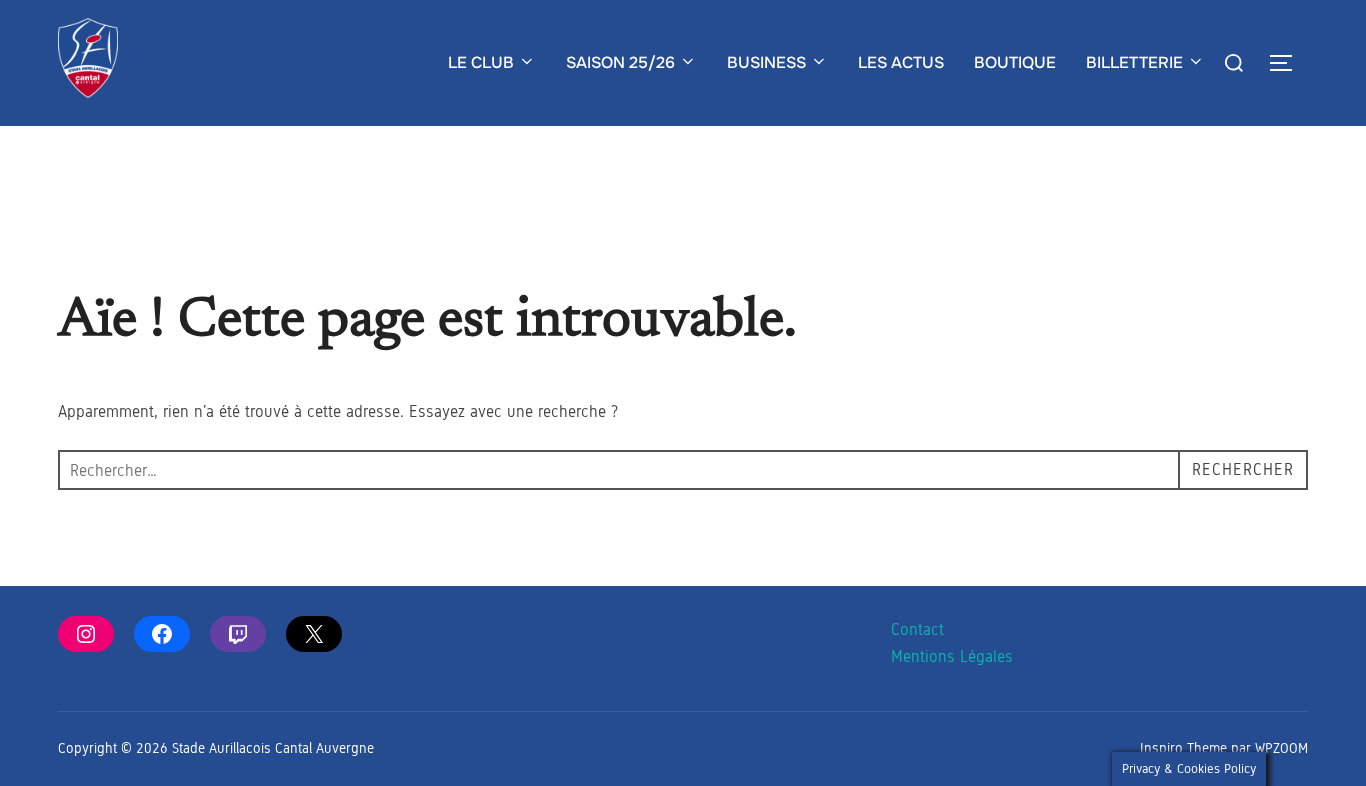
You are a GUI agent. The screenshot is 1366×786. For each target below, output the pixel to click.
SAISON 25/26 (620, 62)
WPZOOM (1281, 748)
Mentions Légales (952, 656)
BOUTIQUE (1015, 62)
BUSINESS (766, 62)
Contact (917, 629)
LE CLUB (481, 62)
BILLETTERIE (1134, 62)
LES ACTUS (901, 62)
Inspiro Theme (1183, 748)
